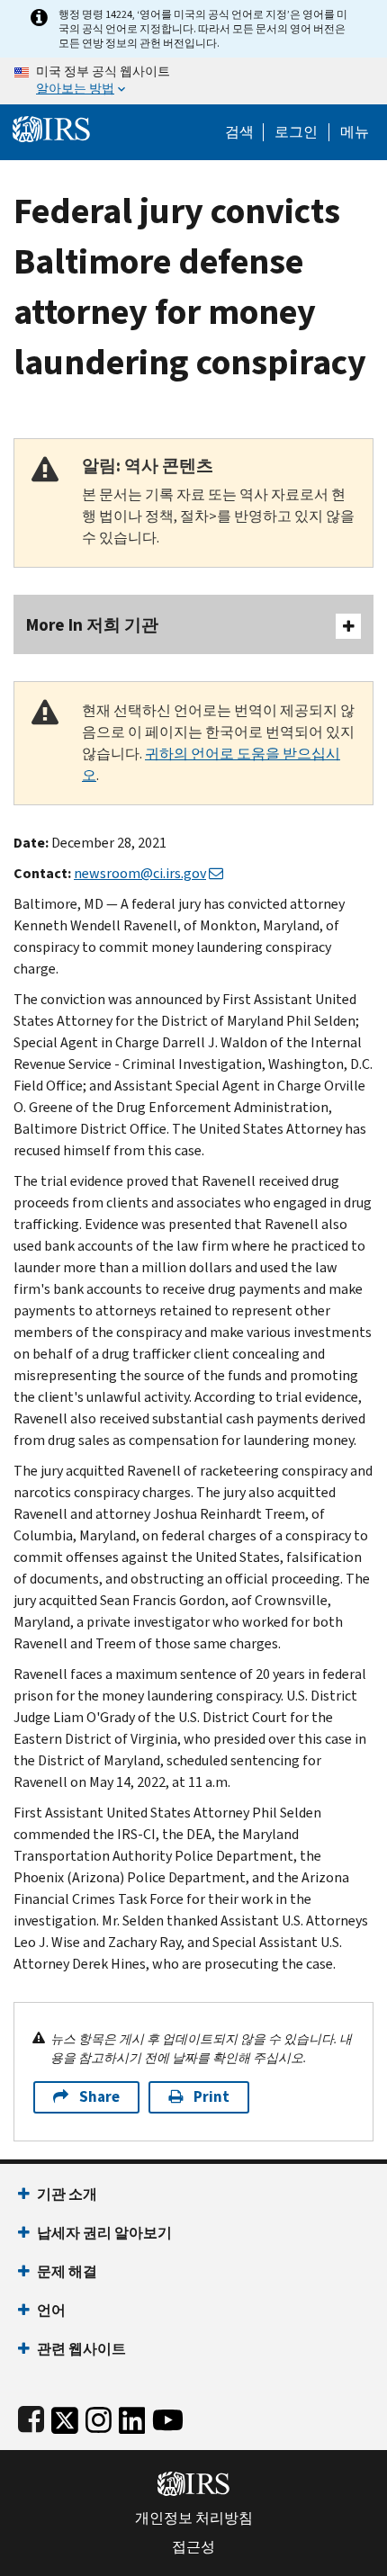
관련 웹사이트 (81, 2349)
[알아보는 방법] (193, 81)
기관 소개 (67, 2194)
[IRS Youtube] (168, 2416)
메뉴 (355, 132)
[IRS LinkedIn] (132, 2416)
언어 (51, 2310)
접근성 (193, 2547)
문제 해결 (67, 2271)
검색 (239, 132)
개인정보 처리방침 (194, 2518)
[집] (51, 127)
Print (211, 2097)
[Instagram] (99, 2416)
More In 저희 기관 (92, 625)
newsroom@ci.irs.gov (140, 873)
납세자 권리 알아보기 (104, 2233)
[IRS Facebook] (31, 2416)
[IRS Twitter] (65, 2416)
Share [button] (99, 2097)
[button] (296, 132)
